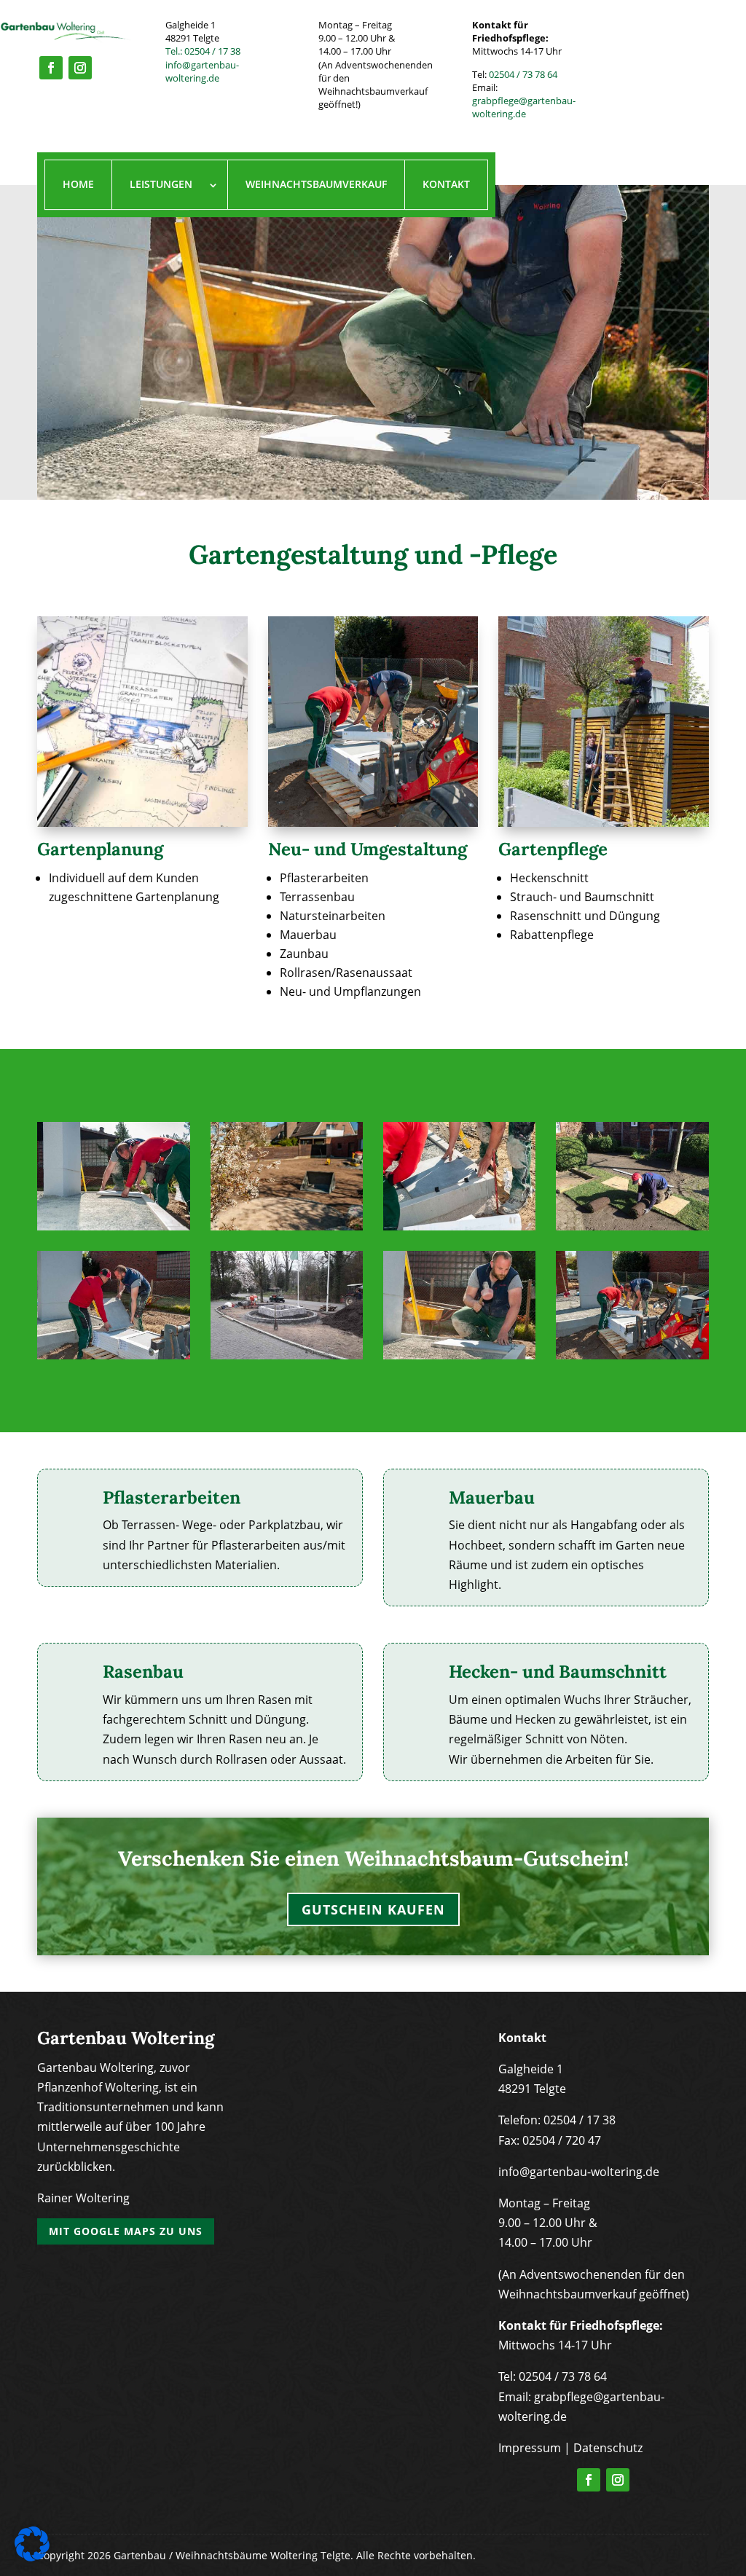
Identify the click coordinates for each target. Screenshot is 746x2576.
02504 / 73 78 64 (523, 74)
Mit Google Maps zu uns (126, 2231)
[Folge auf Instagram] (80, 68)
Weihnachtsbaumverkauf (316, 185)
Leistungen (161, 185)
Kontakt (446, 185)
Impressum (530, 2448)
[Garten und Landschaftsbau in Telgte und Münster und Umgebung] (114, 1226)
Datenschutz (608, 2448)
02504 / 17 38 (580, 2120)
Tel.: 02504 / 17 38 (203, 51)
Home (78, 185)
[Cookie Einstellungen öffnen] (32, 2557)
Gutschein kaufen (373, 1909)
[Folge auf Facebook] (51, 68)
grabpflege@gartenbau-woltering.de (524, 107)
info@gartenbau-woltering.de (202, 71)
